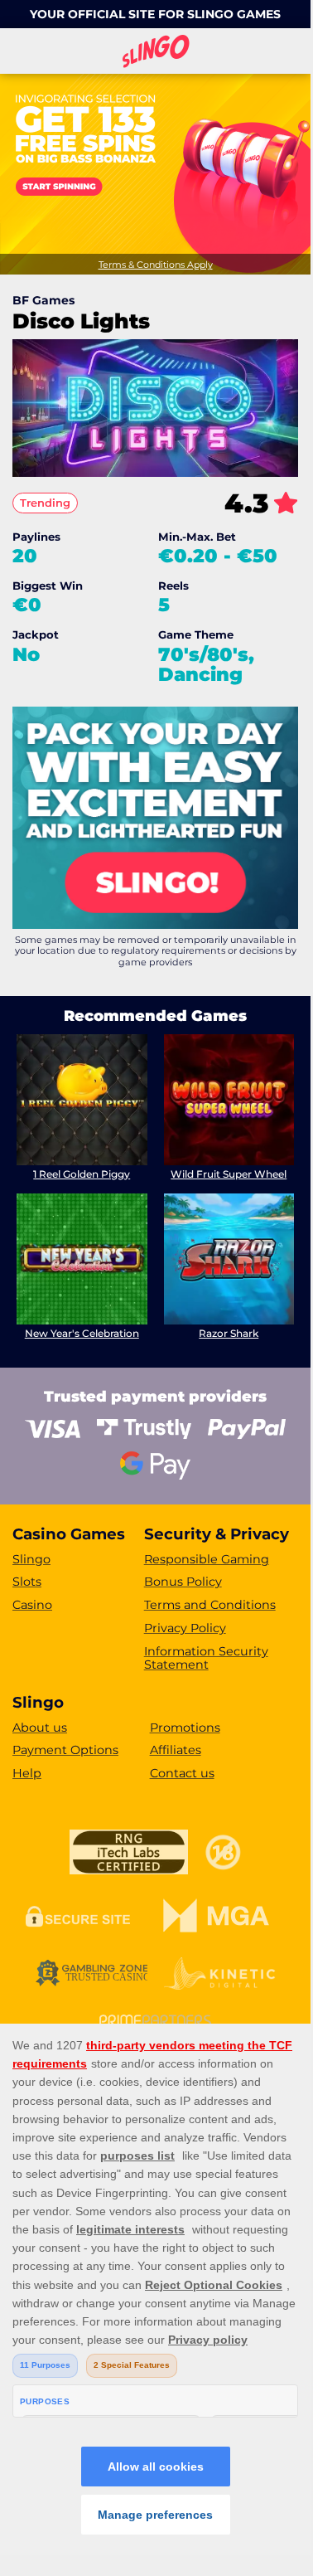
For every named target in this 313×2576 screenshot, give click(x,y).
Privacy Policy (185, 1628)
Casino (32, 1605)
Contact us (182, 1773)
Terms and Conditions (210, 1605)
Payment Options (65, 1750)
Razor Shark (229, 1333)
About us (40, 1728)
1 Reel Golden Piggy (82, 1174)
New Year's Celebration (82, 1333)
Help (27, 1773)
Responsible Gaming (207, 1559)
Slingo (31, 1559)
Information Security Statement (206, 1658)
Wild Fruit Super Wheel (229, 1174)
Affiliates (176, 1750)
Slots (27, 1582)
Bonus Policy (183, 1582)
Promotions (185, 1728)
